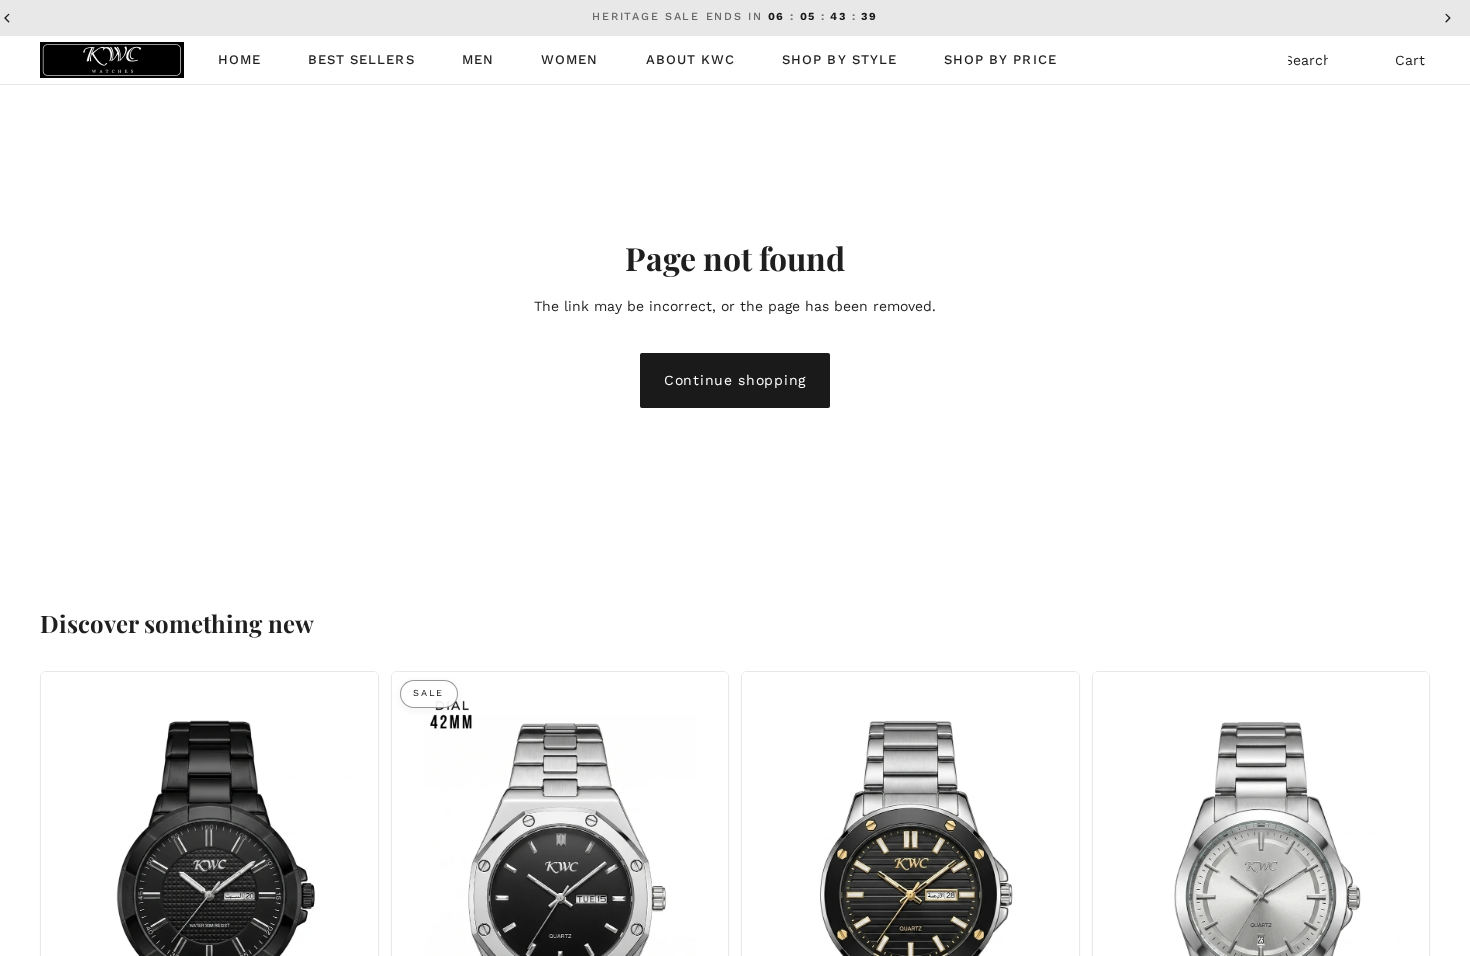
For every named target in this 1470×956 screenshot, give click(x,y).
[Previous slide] (71, 897)
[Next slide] (348, 897)
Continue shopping (735, 380)
